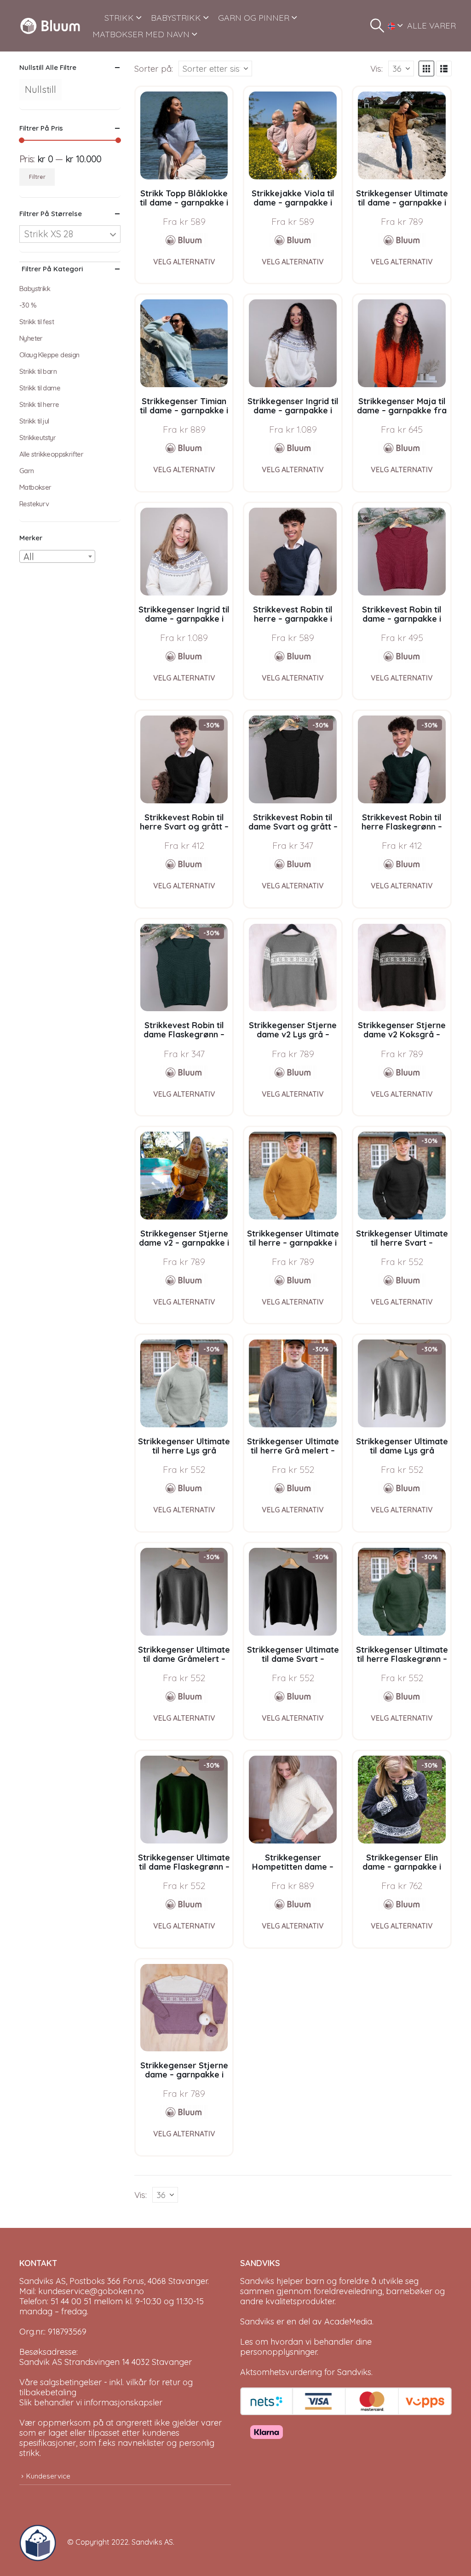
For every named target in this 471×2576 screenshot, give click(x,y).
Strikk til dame (40, 388)
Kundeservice (48, 2476)
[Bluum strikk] (184, 240)
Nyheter (31, 338)
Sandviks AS (152, 2542)
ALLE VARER (431, 26)
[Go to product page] (184, 135)
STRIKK (119, 18)
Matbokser (35, 487)
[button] (377, 26)
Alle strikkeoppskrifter (51, 454)
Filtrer (37, 177)
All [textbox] (29, 557)
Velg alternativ (184, 262)
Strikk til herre (39, 404)
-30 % (28, 305)
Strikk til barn (38, 371)
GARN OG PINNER (254, 18)
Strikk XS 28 (49, 234)
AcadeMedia (348, 2321)
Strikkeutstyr (37, 438)
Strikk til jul (34, 421)
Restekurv (34, 504)
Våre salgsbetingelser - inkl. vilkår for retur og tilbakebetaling (106, 2387)
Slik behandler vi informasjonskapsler (91, 2402)
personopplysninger (279, 2352)
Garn (27, 471)
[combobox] (57, 556)
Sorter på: (154, 69)
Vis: (376, 69)
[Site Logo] (50, 26)
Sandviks (257, 2281)
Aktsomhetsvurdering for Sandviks (306, 2372)
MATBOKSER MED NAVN (141, 34)
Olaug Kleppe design (49, 355)
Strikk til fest (37, 322)
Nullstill (40, 89)
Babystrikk (35, 289)
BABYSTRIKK (176, 18)
